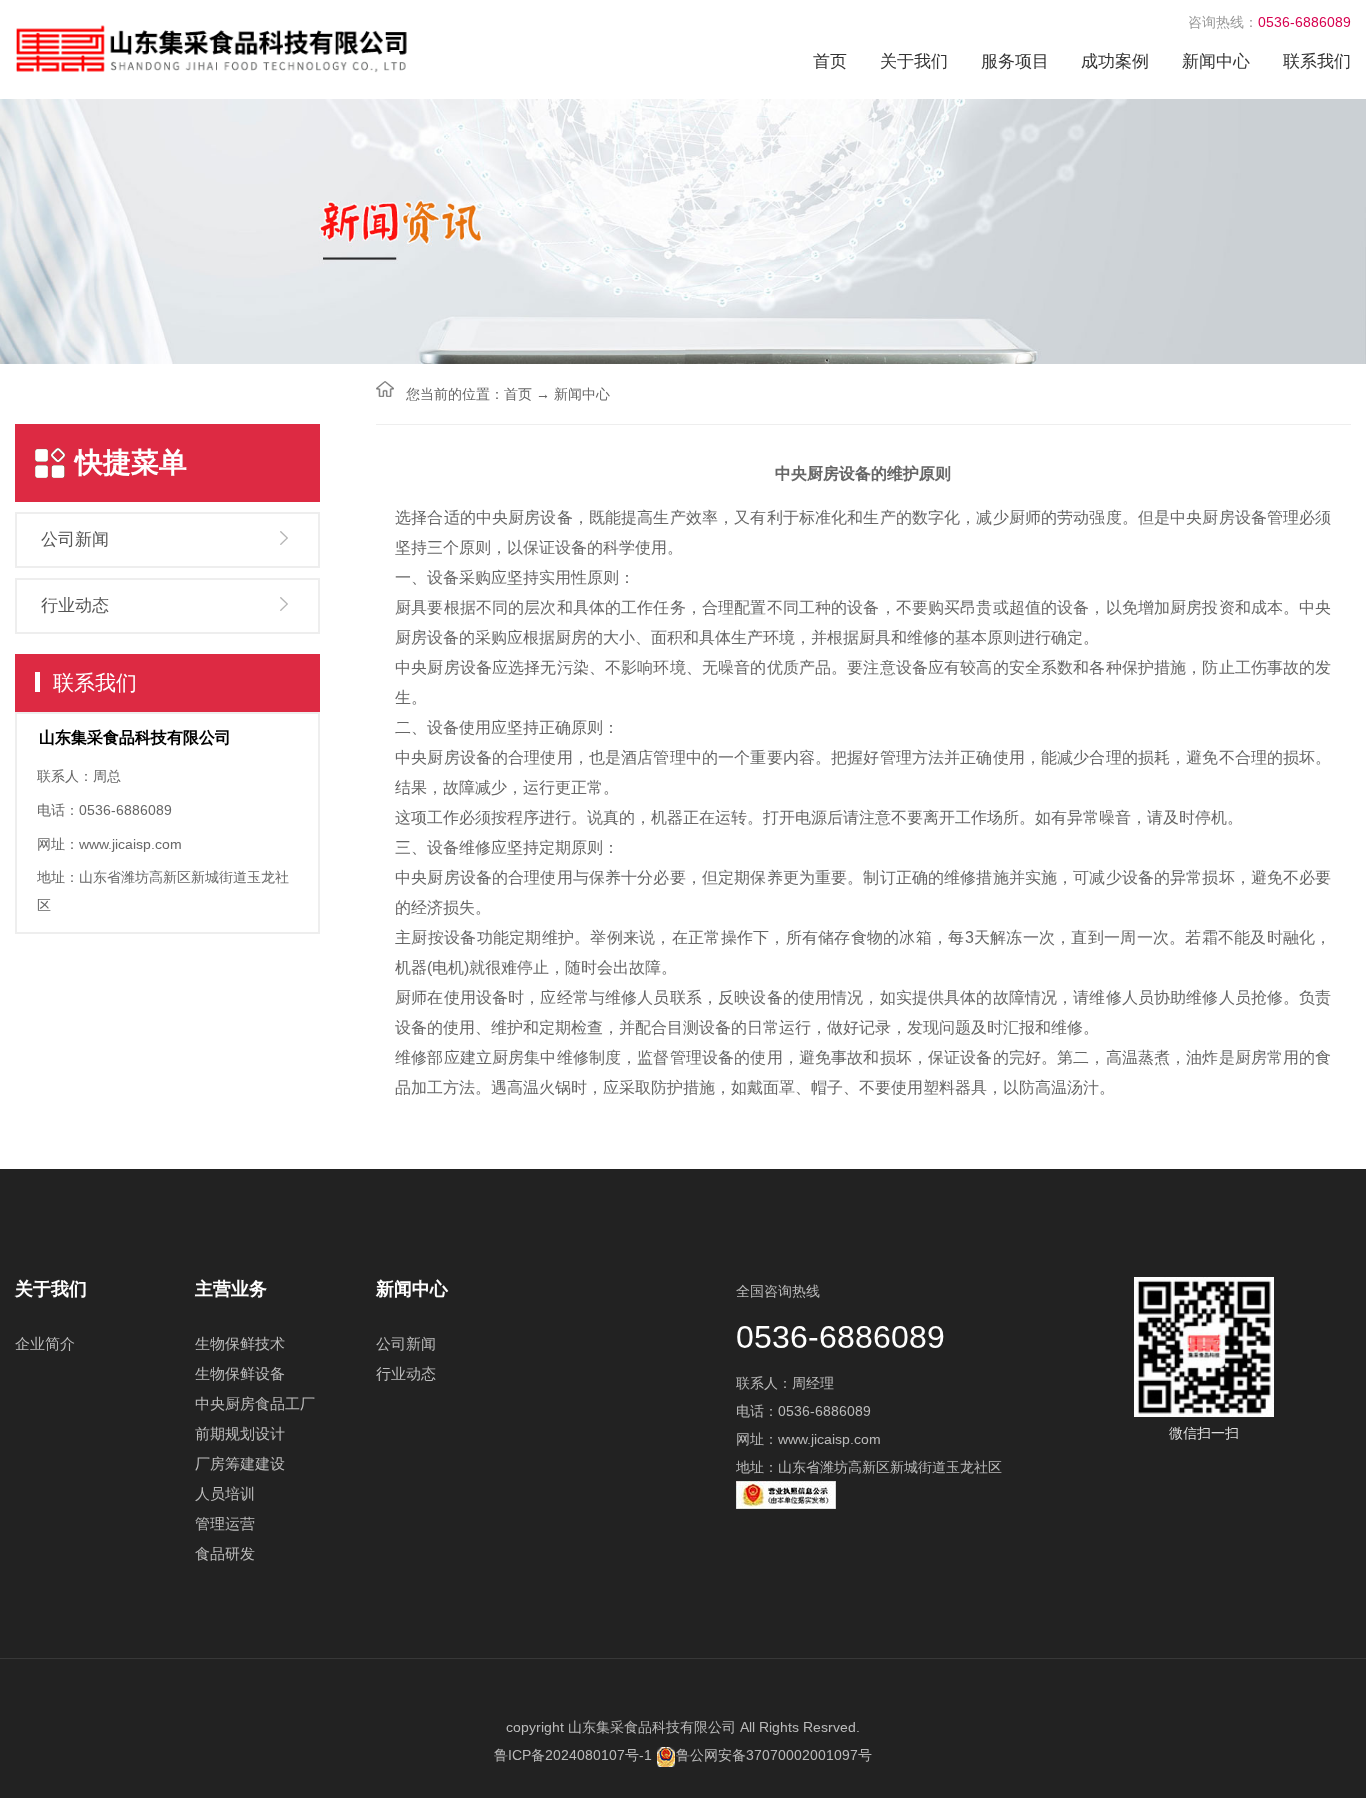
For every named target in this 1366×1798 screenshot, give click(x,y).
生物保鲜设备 (240, 1373)
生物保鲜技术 (240, 1343)
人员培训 (225, 1493)
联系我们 (1317, 61)
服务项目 (1015, 61)
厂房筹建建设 (240, 1463)
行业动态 (75, 605)
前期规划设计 (240, 1433)
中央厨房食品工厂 (255, 1403)
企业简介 (45, 1343)
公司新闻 (75, 539)
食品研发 (225, 1553)
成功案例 (1115, 61)
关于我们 (914, 61)
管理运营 (225, 1523)
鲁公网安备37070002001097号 (774, 1755)
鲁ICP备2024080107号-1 (573, 1755)
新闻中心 (1216, 61)
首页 (830, 61)
